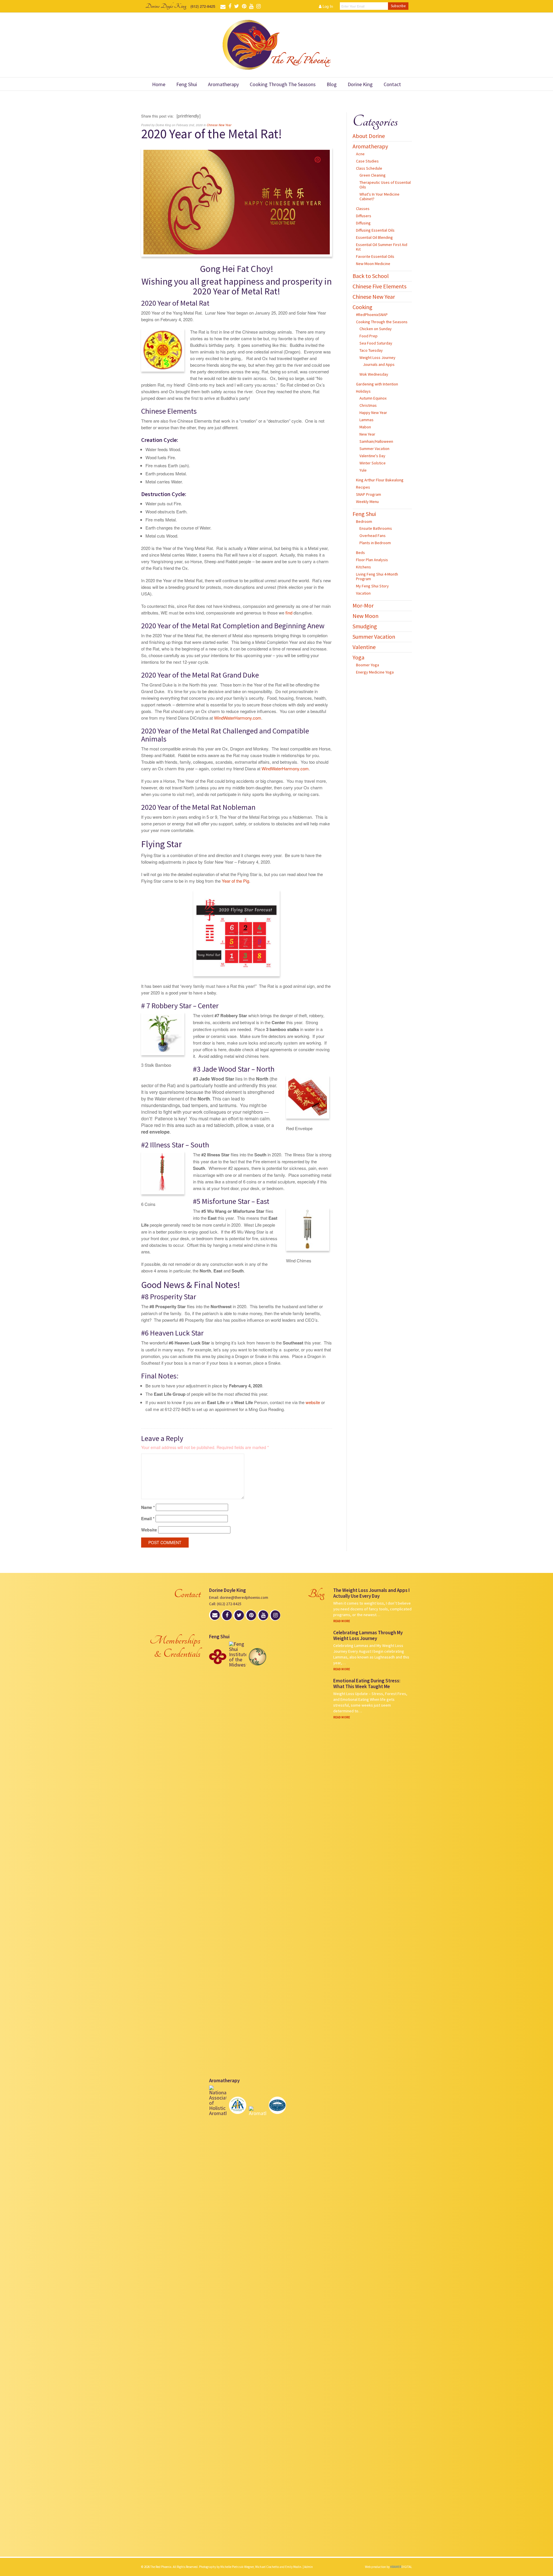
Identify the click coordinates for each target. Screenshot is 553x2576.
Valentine (364, 647)
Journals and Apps (379, 364)
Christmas (368, 405)
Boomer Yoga (368, 665)
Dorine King (360, 84)
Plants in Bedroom (375, 543)
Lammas (367, 420)
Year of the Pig (235, 881)
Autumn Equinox (373, 398)
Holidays (363, 391)
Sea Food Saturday (376, 343)
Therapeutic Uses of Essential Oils (385, 185)
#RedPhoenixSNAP (372, 315)
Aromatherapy (223, 84)
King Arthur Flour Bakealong (380, 480)
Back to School (371, 276)
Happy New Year (373, 413)
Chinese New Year (219, 125)
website (313, 1402)
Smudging (365, 626)
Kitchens (363, 567)
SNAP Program (369, 494)
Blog (332, 84)
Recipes (363, 487)
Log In (327, 6)
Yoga (358, 657)
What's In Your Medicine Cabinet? (379, 196)
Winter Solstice (373, 463)
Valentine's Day (372, 456)
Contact (392, 84)
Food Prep (369, 336)
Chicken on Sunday (376, 329)
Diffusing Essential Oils (375, 230)
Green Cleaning (373, 175)
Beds (360, 553)
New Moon (365, 616)
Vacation (363, 593)
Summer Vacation (374, 449)
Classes (363, 209)
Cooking (362, 307)
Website (149, 1530)
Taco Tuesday (371, 350)
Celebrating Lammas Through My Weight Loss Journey (368, 1635)
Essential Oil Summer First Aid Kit (382, 247)
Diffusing (363, 223)
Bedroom (364, 521)
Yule (363, 470)
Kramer (401, 2567)
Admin (308, 2567)
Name (148, 1507)
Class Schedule (369, 168)
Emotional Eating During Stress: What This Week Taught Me (367, 1684)
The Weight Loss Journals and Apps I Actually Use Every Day (371, 1593)
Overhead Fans (373, 536)
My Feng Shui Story (372, 586)
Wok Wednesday (374, 374)
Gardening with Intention (377, 384)
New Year (367, 434)
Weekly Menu (367, 502)
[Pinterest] (318, 159)
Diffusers (364, 216)
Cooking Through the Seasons (283, 84)
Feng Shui (187, 84)
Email (148, 1519)
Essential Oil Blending (374, 237)
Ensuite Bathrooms (376, 528)
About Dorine (369, 136)
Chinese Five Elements (379, 286)
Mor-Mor (363, 605)
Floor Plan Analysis (372, 560)
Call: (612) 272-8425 (225, 1604)
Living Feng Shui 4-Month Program (377, 576)
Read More (342, 1621)
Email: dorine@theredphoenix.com (239, 1597)
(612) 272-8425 (203, 6)
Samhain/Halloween (376, 441)
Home (159, 84)
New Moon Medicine (373, 264)
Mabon (365, 427)
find (289, 613)
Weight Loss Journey (377, 358)
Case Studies (367, 161)
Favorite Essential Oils (375, 256)
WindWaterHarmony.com (238, 718)
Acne (360, 154)
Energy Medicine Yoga (375, 672)
